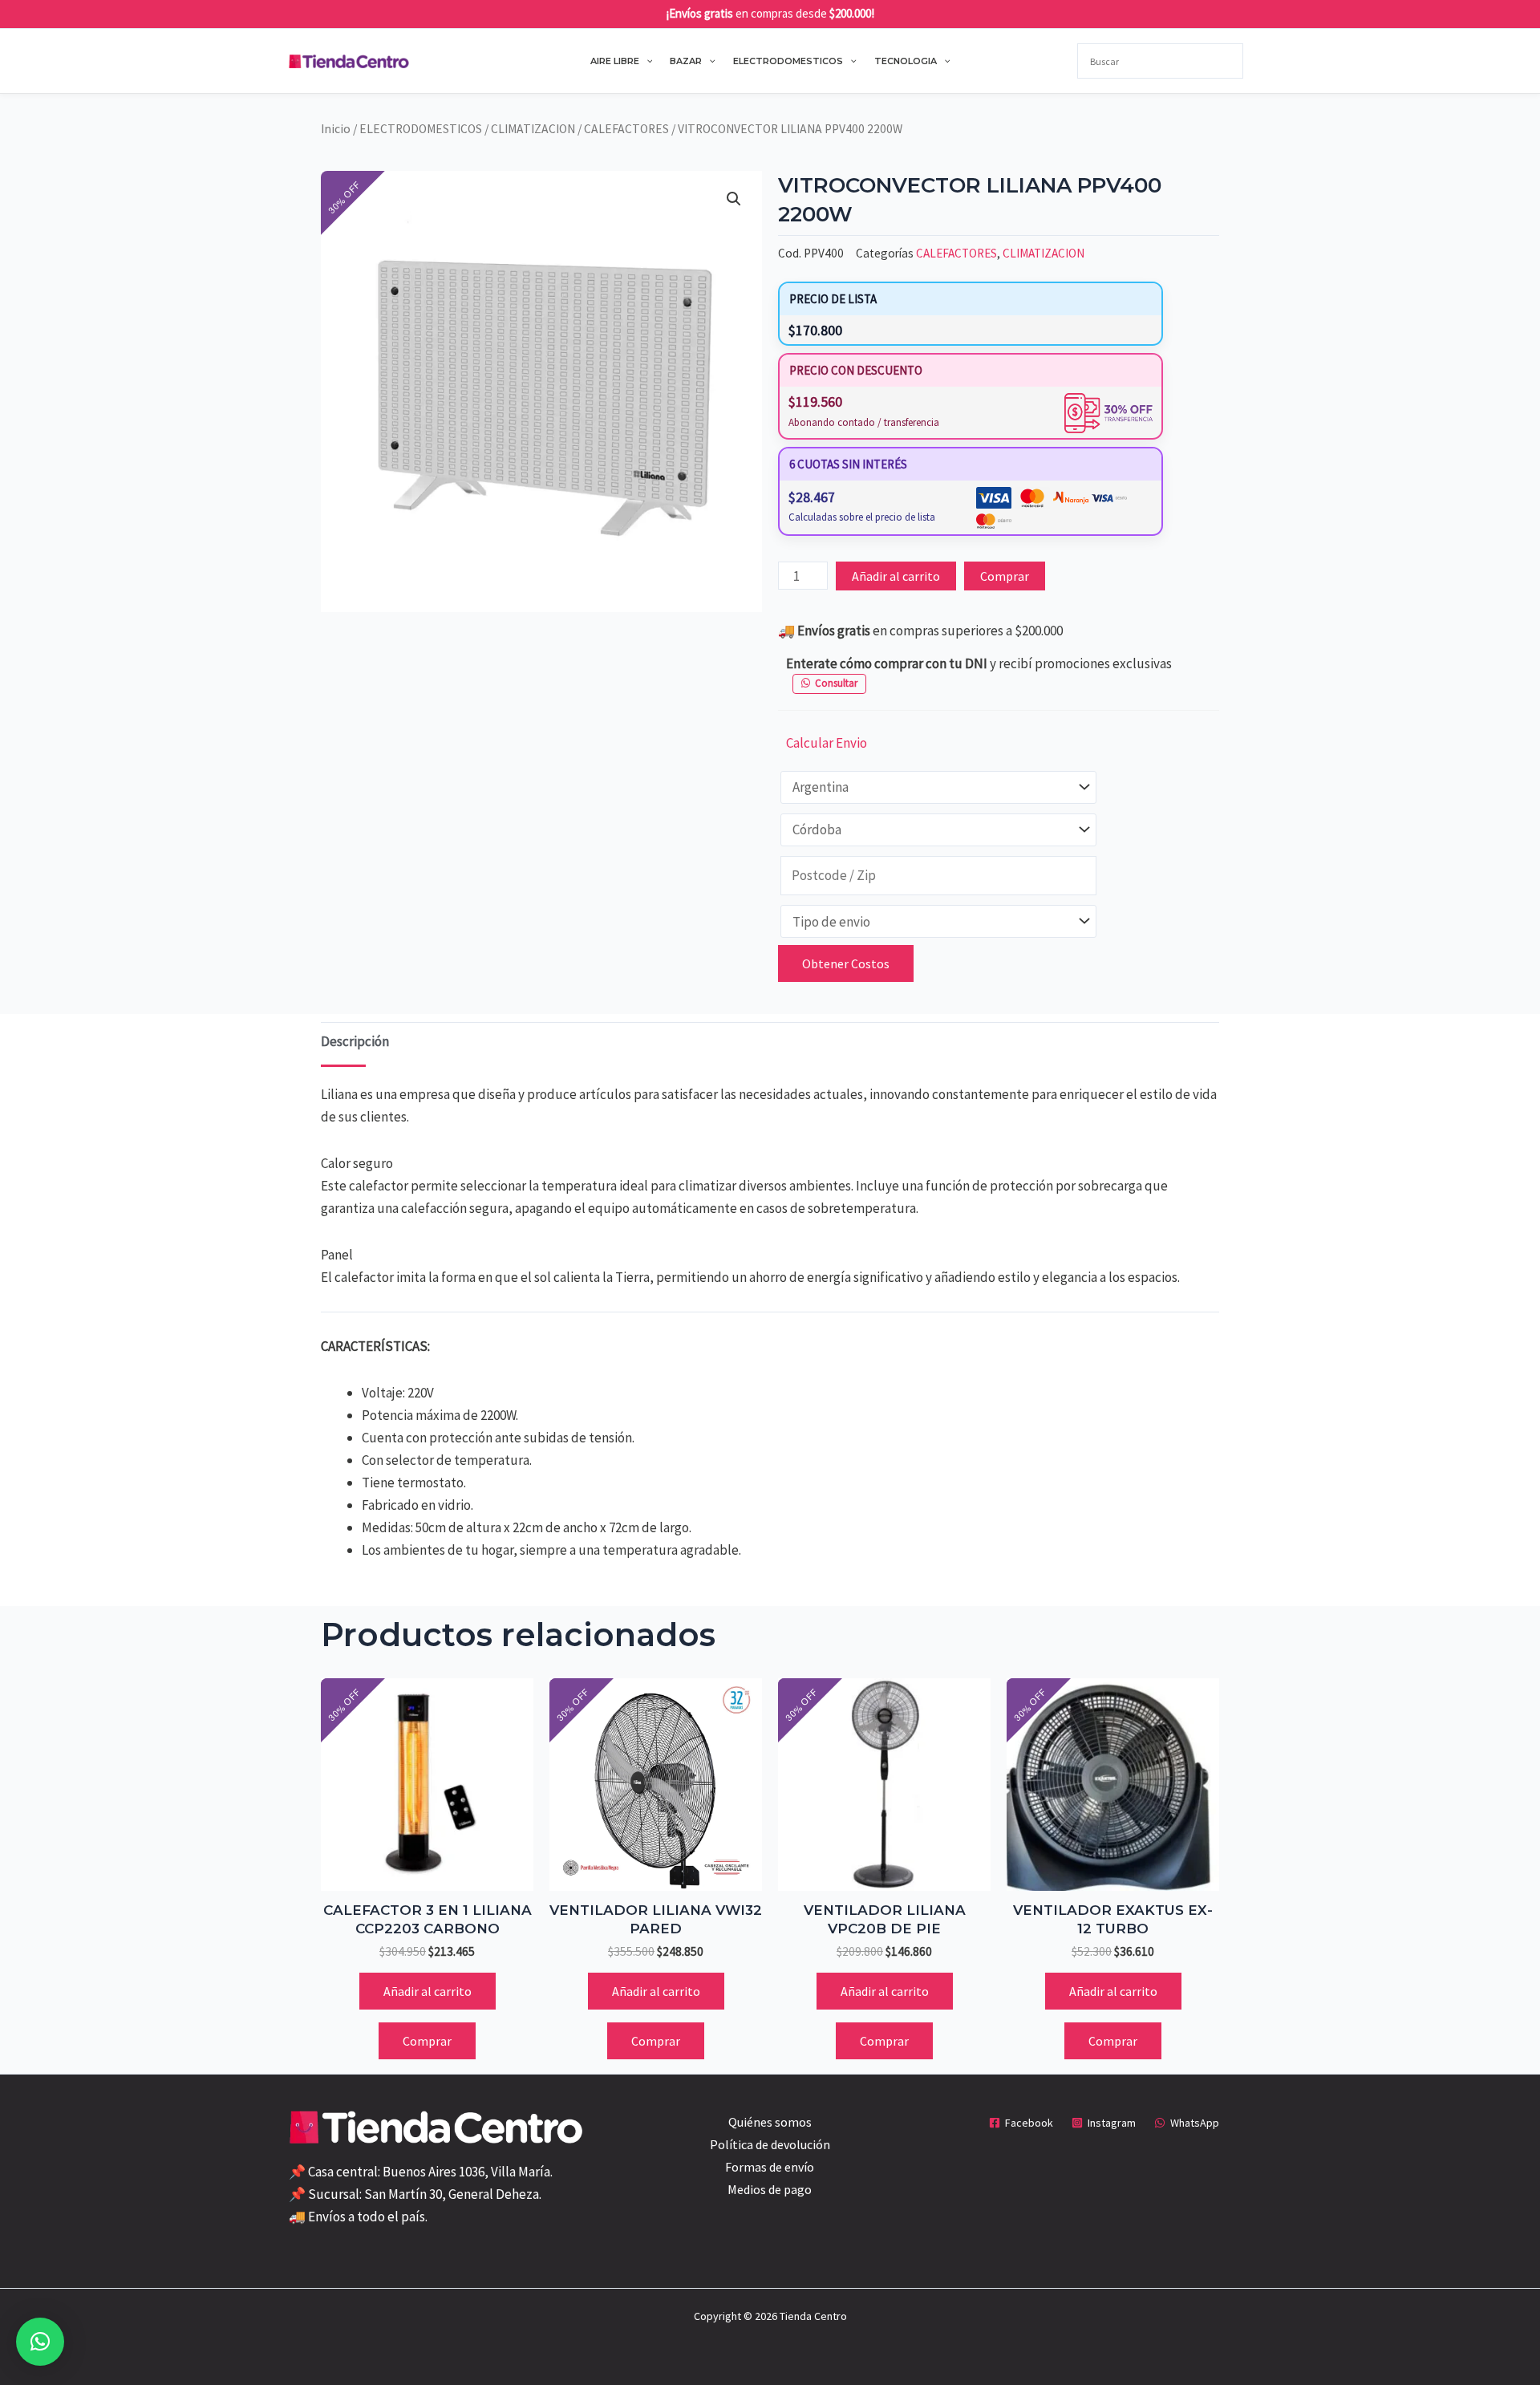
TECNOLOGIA (906, 61)
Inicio (336, 129)
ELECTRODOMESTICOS (788, 61)
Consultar (836, 683)
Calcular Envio (827, 743)
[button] (646, 61)
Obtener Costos (846, 963)
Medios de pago (770, 2189)
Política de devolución (770, 2144)
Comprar (1005, 576)
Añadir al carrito (896, 576)
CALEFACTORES (626, 129)
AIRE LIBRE (615, 61)
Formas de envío (770, 2167)
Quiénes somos (770, 2122)
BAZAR (686, 61)
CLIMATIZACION (533, 129)
